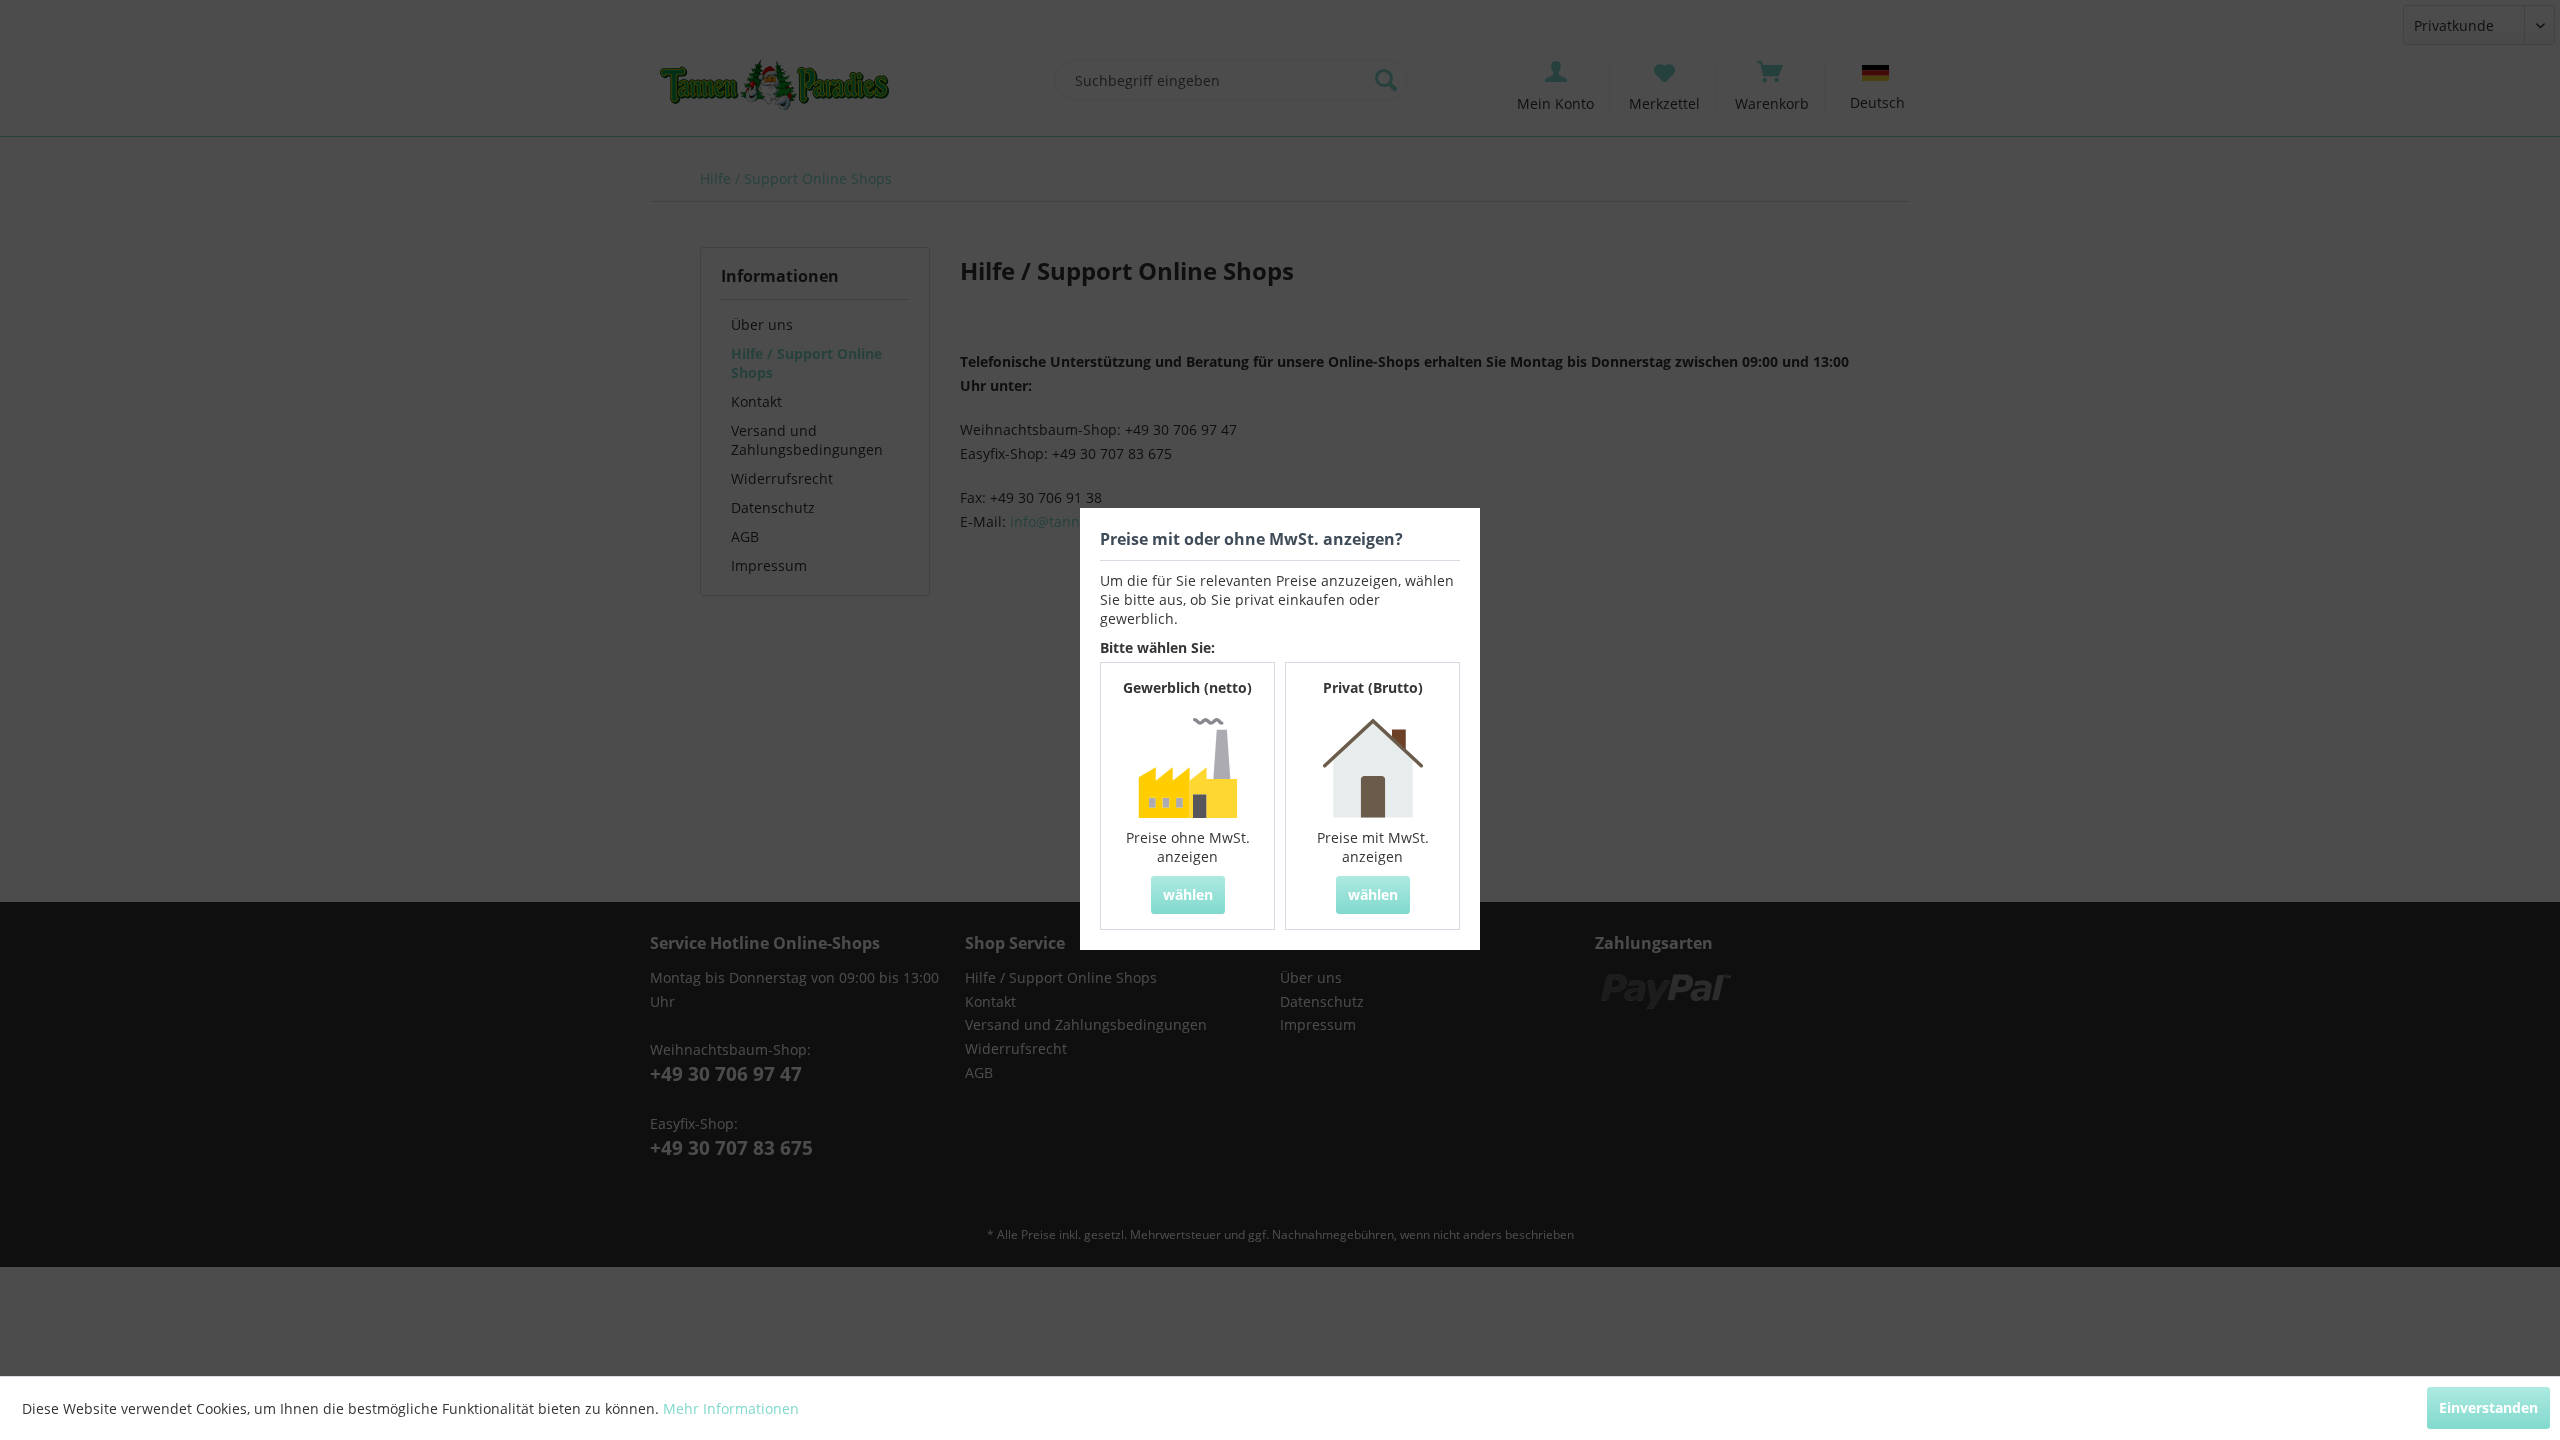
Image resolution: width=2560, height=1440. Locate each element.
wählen (1188, 894)
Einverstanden (2488, 1407)
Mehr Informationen (731, 1408)
